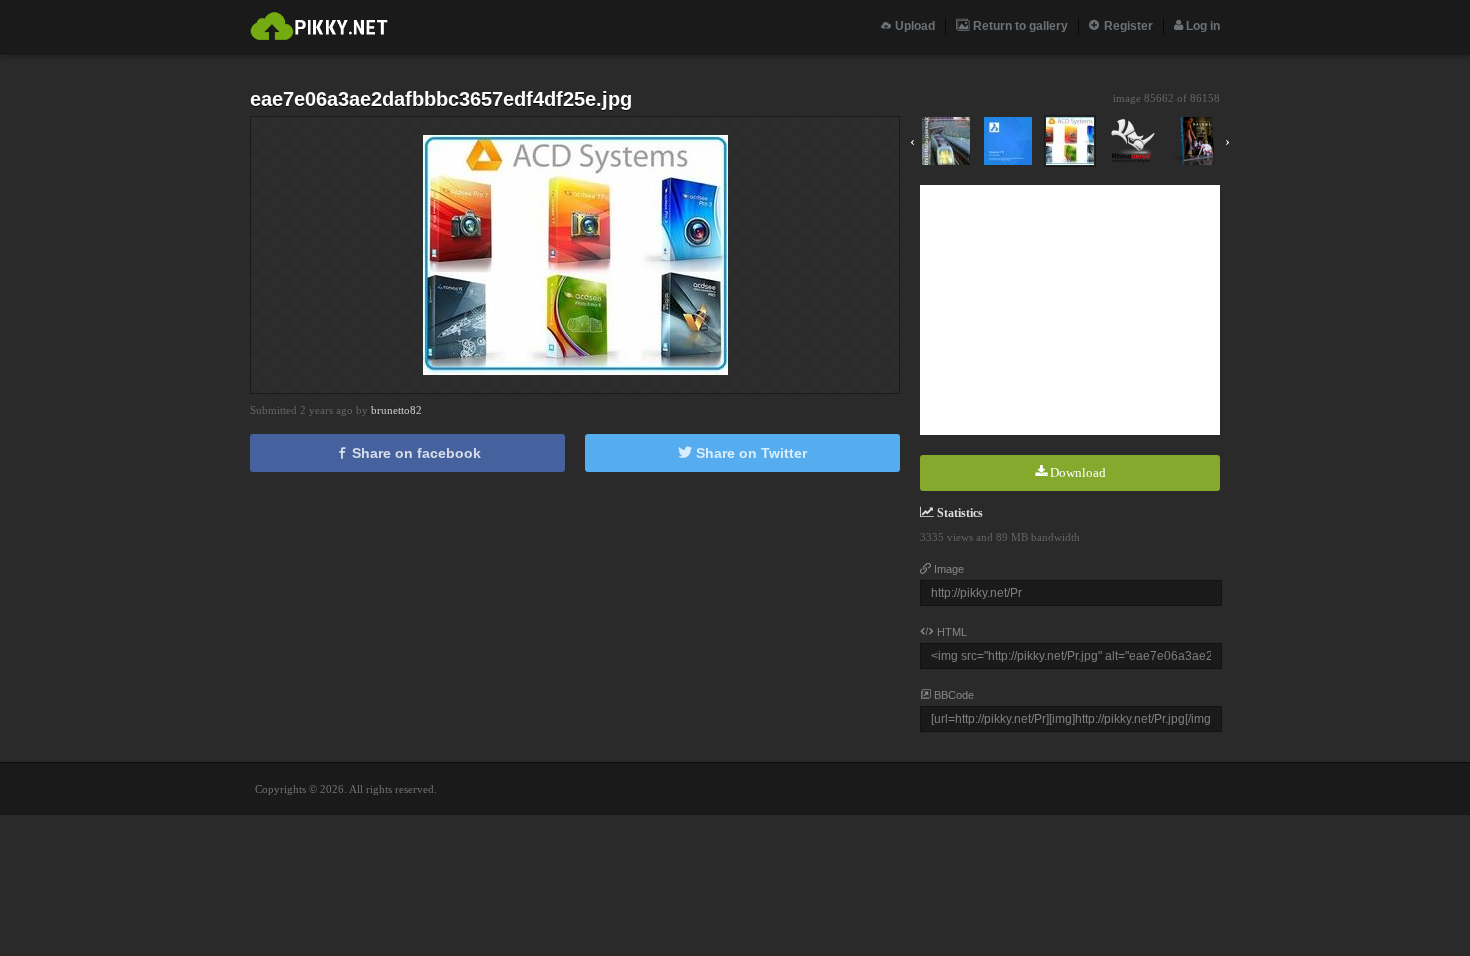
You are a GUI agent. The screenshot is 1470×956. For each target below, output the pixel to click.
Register (1127, 26)
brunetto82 (396, 410)
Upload (913, 26)
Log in (1201, 26)
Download (1076, 472)
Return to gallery (1019, 26)
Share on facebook (414, 453)
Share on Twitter (749, 453)
